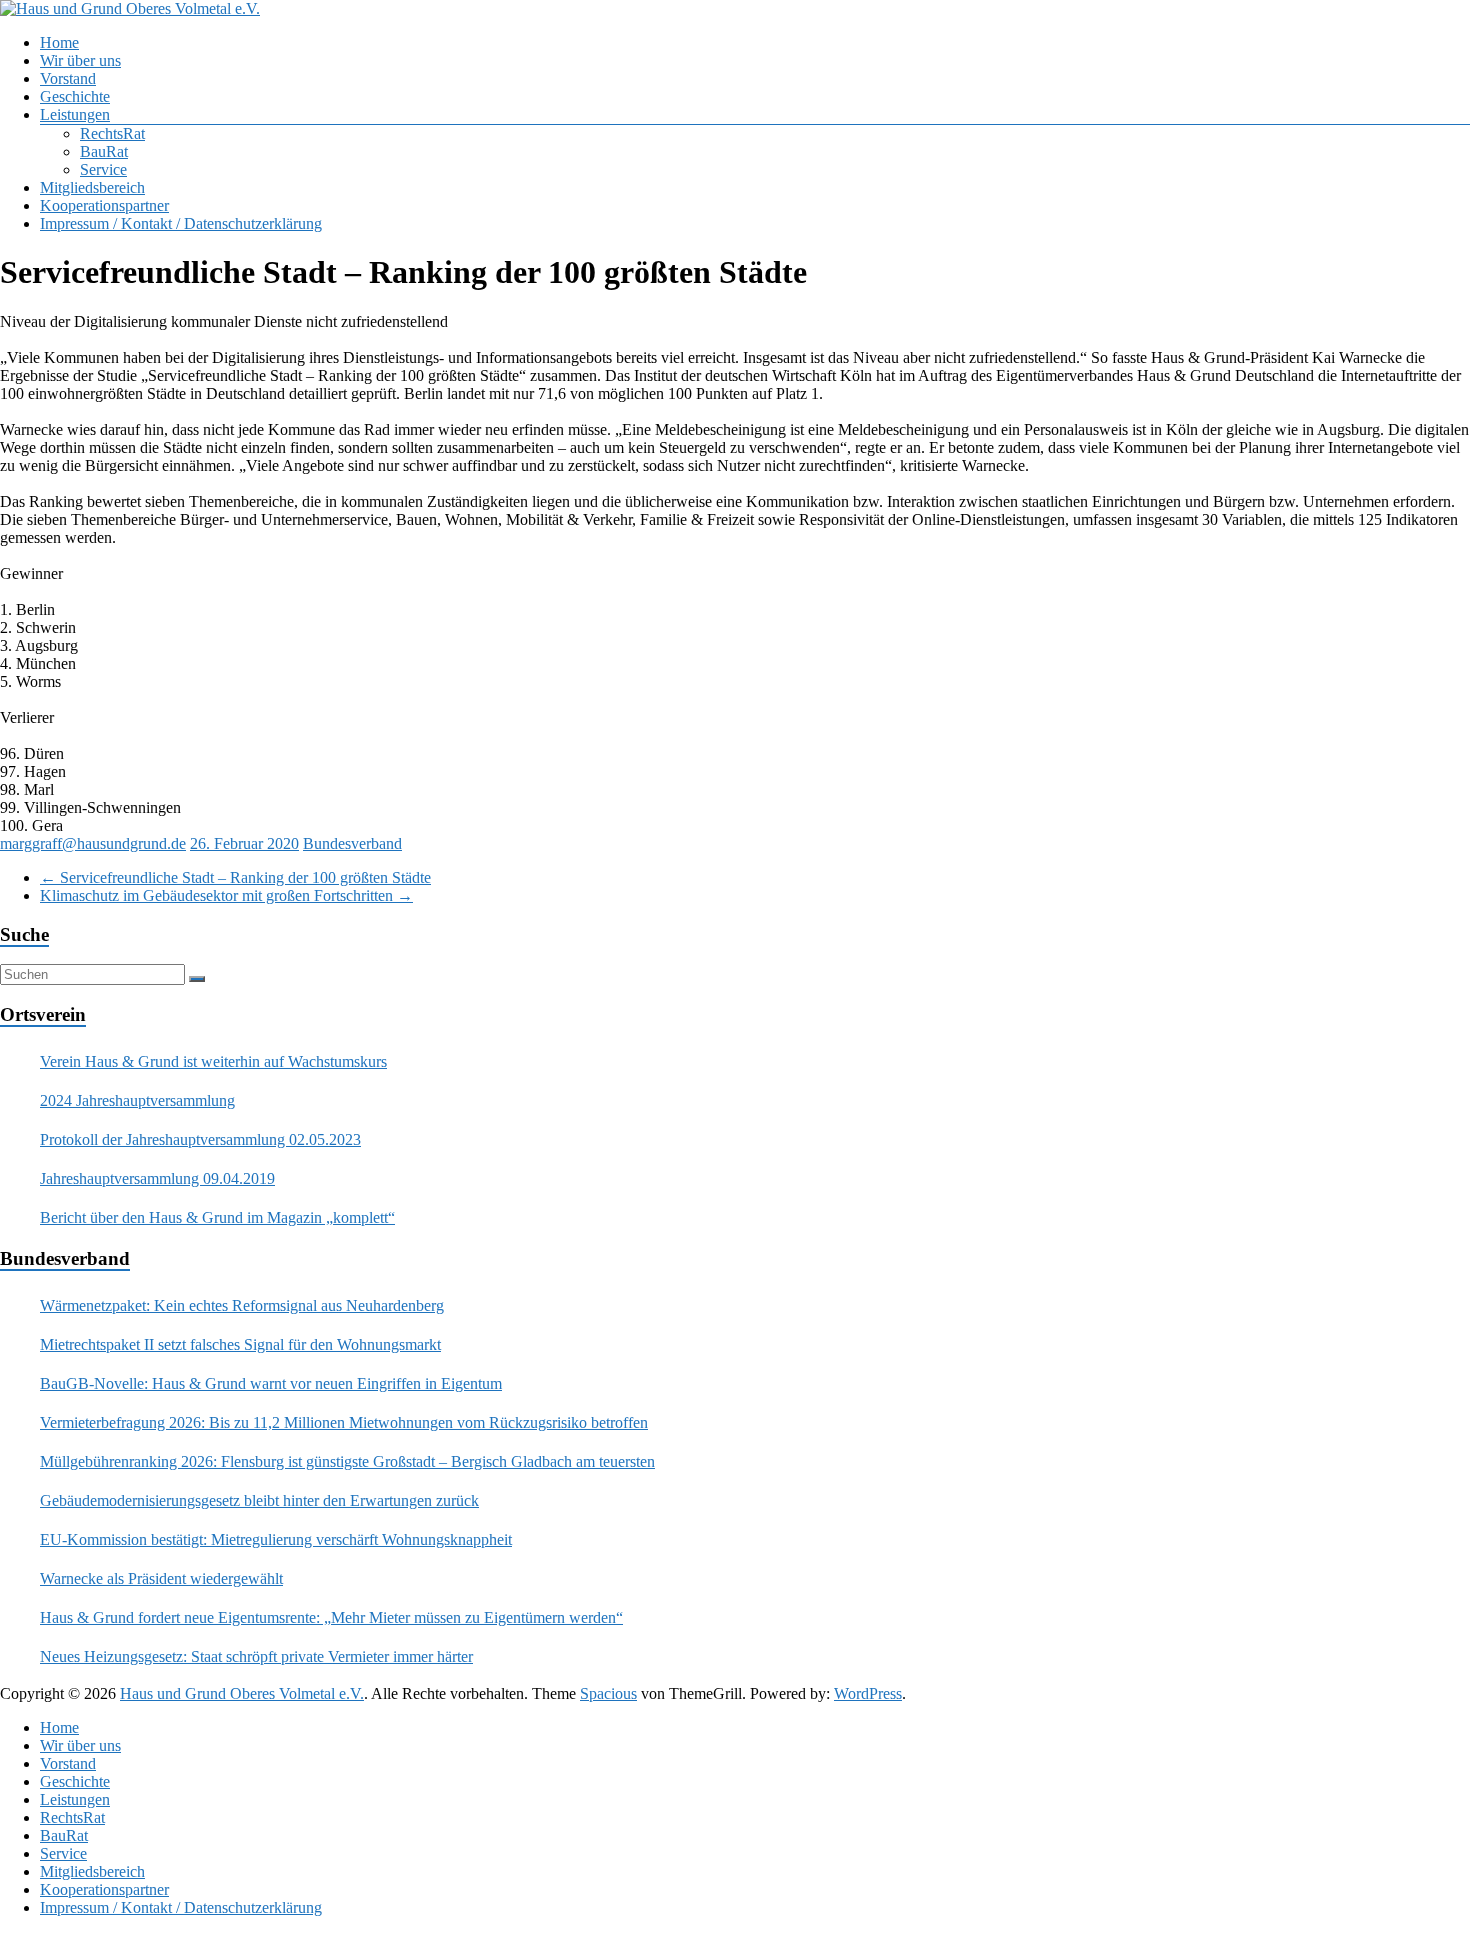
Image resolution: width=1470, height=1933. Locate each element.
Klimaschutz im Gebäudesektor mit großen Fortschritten (226, 895)
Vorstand (68, 78)
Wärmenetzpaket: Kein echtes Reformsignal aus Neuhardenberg (242, 1305)
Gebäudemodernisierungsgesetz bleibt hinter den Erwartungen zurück (259, 1500)
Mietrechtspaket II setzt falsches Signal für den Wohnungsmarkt (240, 1344)
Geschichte (75, 96)
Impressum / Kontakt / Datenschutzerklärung (181, 223)
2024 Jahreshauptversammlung (137, 1100)
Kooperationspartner (104, 205)
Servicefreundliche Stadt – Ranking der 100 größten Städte (235, 877)
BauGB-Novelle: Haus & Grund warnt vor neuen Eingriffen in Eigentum (271, 1383)
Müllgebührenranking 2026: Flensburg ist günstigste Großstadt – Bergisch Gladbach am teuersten (347, 1461)
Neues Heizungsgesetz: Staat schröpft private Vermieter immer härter (256, 1656)
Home (59, 42)
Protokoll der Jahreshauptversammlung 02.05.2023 (200, 1139)
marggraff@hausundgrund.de (93, 843)
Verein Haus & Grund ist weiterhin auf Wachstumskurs (213, 1061)
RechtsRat (112, 133)
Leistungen (75, 114)
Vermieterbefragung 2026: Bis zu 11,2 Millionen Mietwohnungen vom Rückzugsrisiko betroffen (344, 1422)
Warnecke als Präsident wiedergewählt (161, 1578)
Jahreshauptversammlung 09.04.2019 (157, 1178)
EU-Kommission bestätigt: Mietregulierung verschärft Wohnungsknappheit (276, 1539)
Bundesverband (352, 843)
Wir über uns (80, 60)
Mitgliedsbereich (92, 187)
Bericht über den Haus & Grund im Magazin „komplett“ (217, 1217)
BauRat (104, 151)
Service (103, 169)
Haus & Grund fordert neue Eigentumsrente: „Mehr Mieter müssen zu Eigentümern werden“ (331, 1617)
